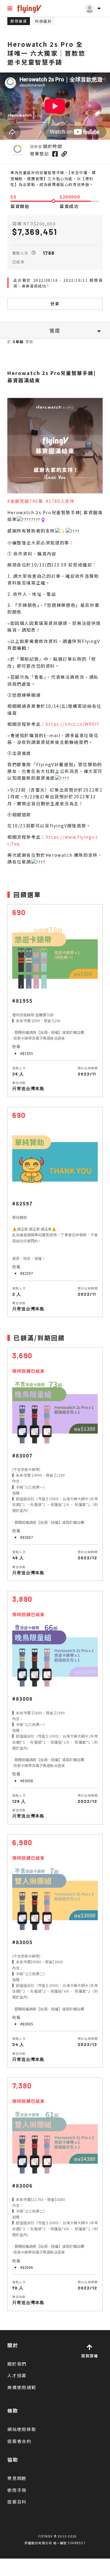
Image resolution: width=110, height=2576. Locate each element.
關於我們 (17, 2364)
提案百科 (17, 2502)
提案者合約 (19, 2441)
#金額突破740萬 (25, 501)
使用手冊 (17, 2490)
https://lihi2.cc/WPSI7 (73, 724)
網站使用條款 (22, 2429)
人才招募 (17, 2375)
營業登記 (39, 154)
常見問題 (17, 2478)
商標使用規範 (22, 2387)
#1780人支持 (60, 501)
